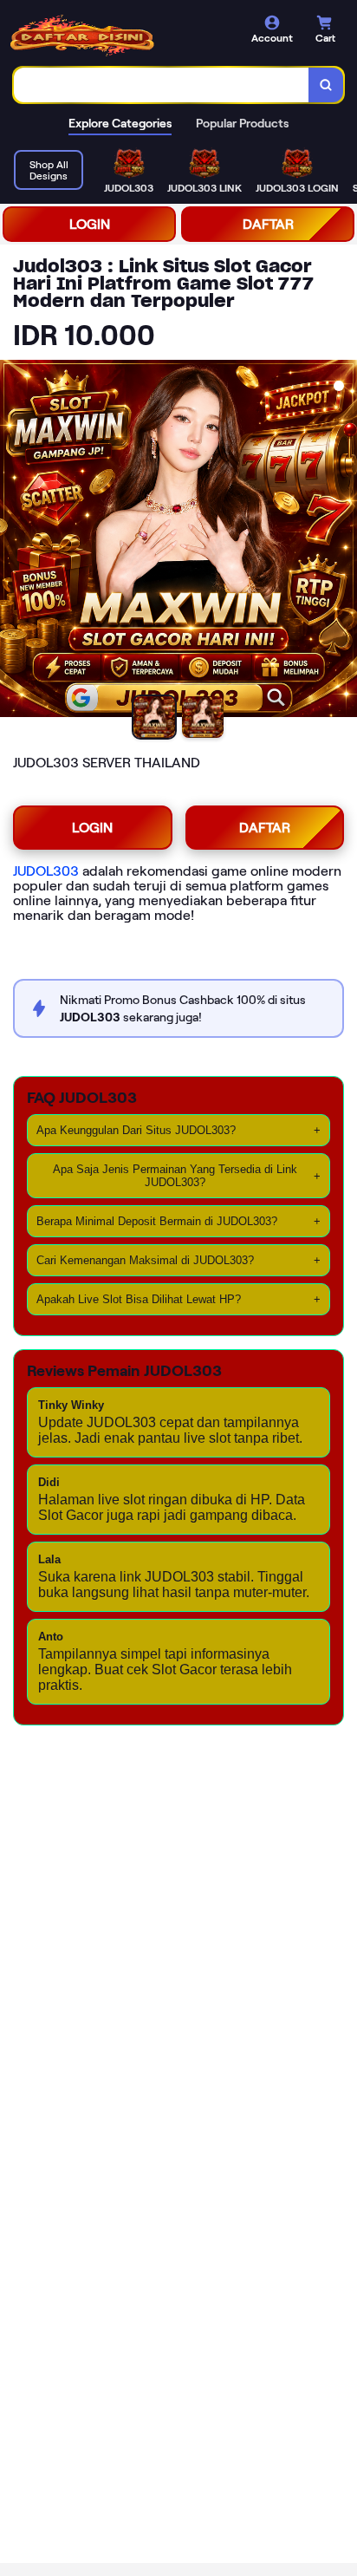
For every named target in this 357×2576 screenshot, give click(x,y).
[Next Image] (343, 541)
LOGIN (90, 224)
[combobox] (162, 85)
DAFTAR (268, 224)
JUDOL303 (46, 871)
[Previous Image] (14, 541)
